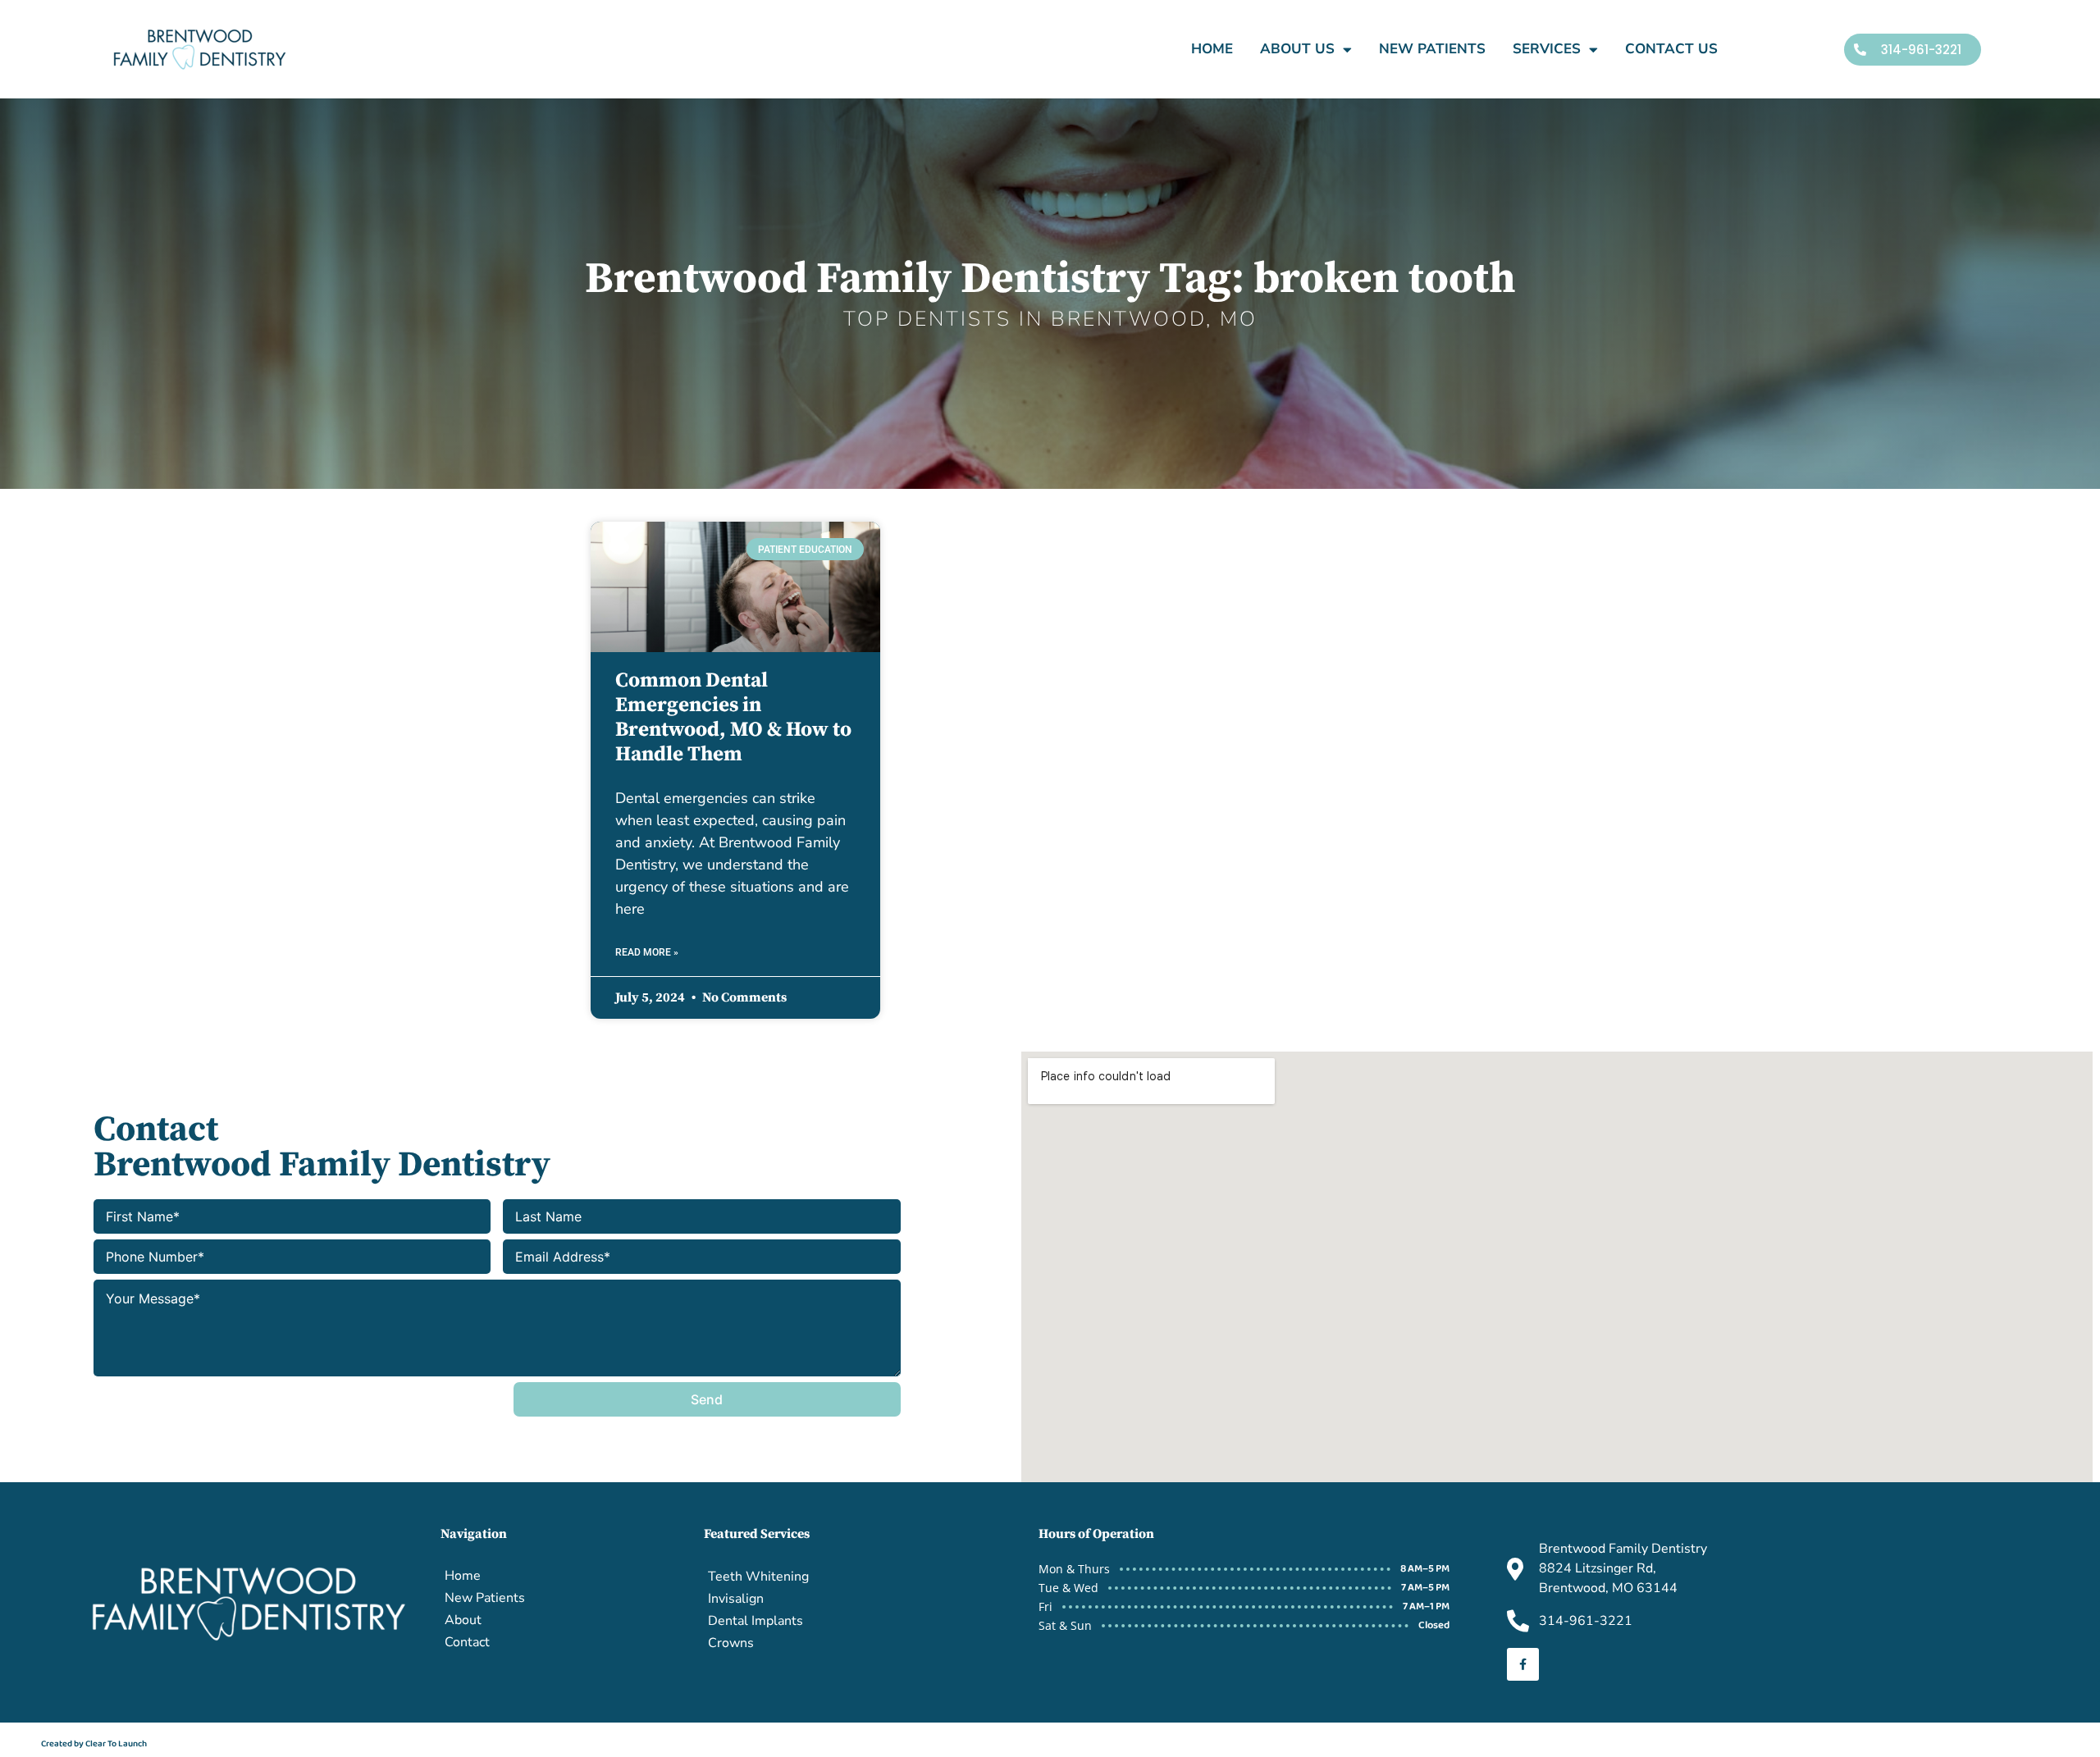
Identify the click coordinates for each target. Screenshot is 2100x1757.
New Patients (1432, 49)
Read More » (647, 952)
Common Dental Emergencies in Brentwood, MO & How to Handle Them (733, 717)
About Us (1297, 49)
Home (1212, 49)
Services (1547, 49)
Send (707, 1399)
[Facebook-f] (1523, 1664)
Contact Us (1671, 49)
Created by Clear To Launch (94, 1744)
